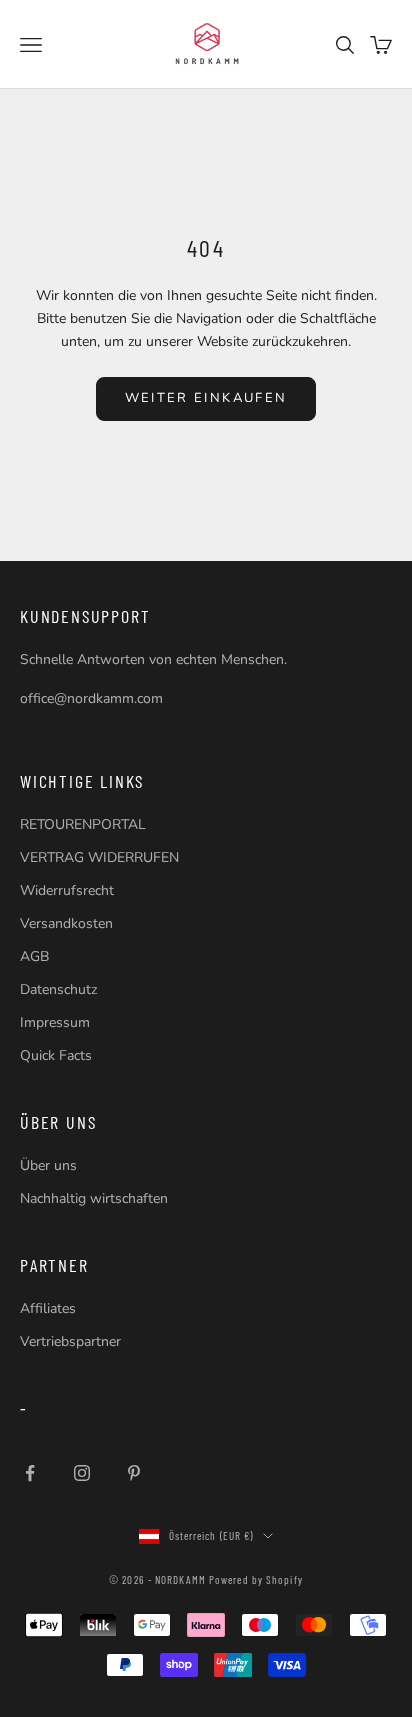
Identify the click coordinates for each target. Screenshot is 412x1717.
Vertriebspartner (70, 1341)
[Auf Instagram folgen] (82, 1473)
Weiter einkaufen (206, 398)
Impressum (55, 1022)
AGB (34, 956)
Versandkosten (66, 923)
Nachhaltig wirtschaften (94, 1198)
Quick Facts (56, 1055)
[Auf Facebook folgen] (30, 1473)
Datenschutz (58, 989)
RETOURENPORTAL (83, 824)
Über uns (48, 1165)
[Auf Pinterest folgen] (134, 1473)
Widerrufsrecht (67, 890)
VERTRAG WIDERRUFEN (99, 857)
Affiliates (48, 1308)
